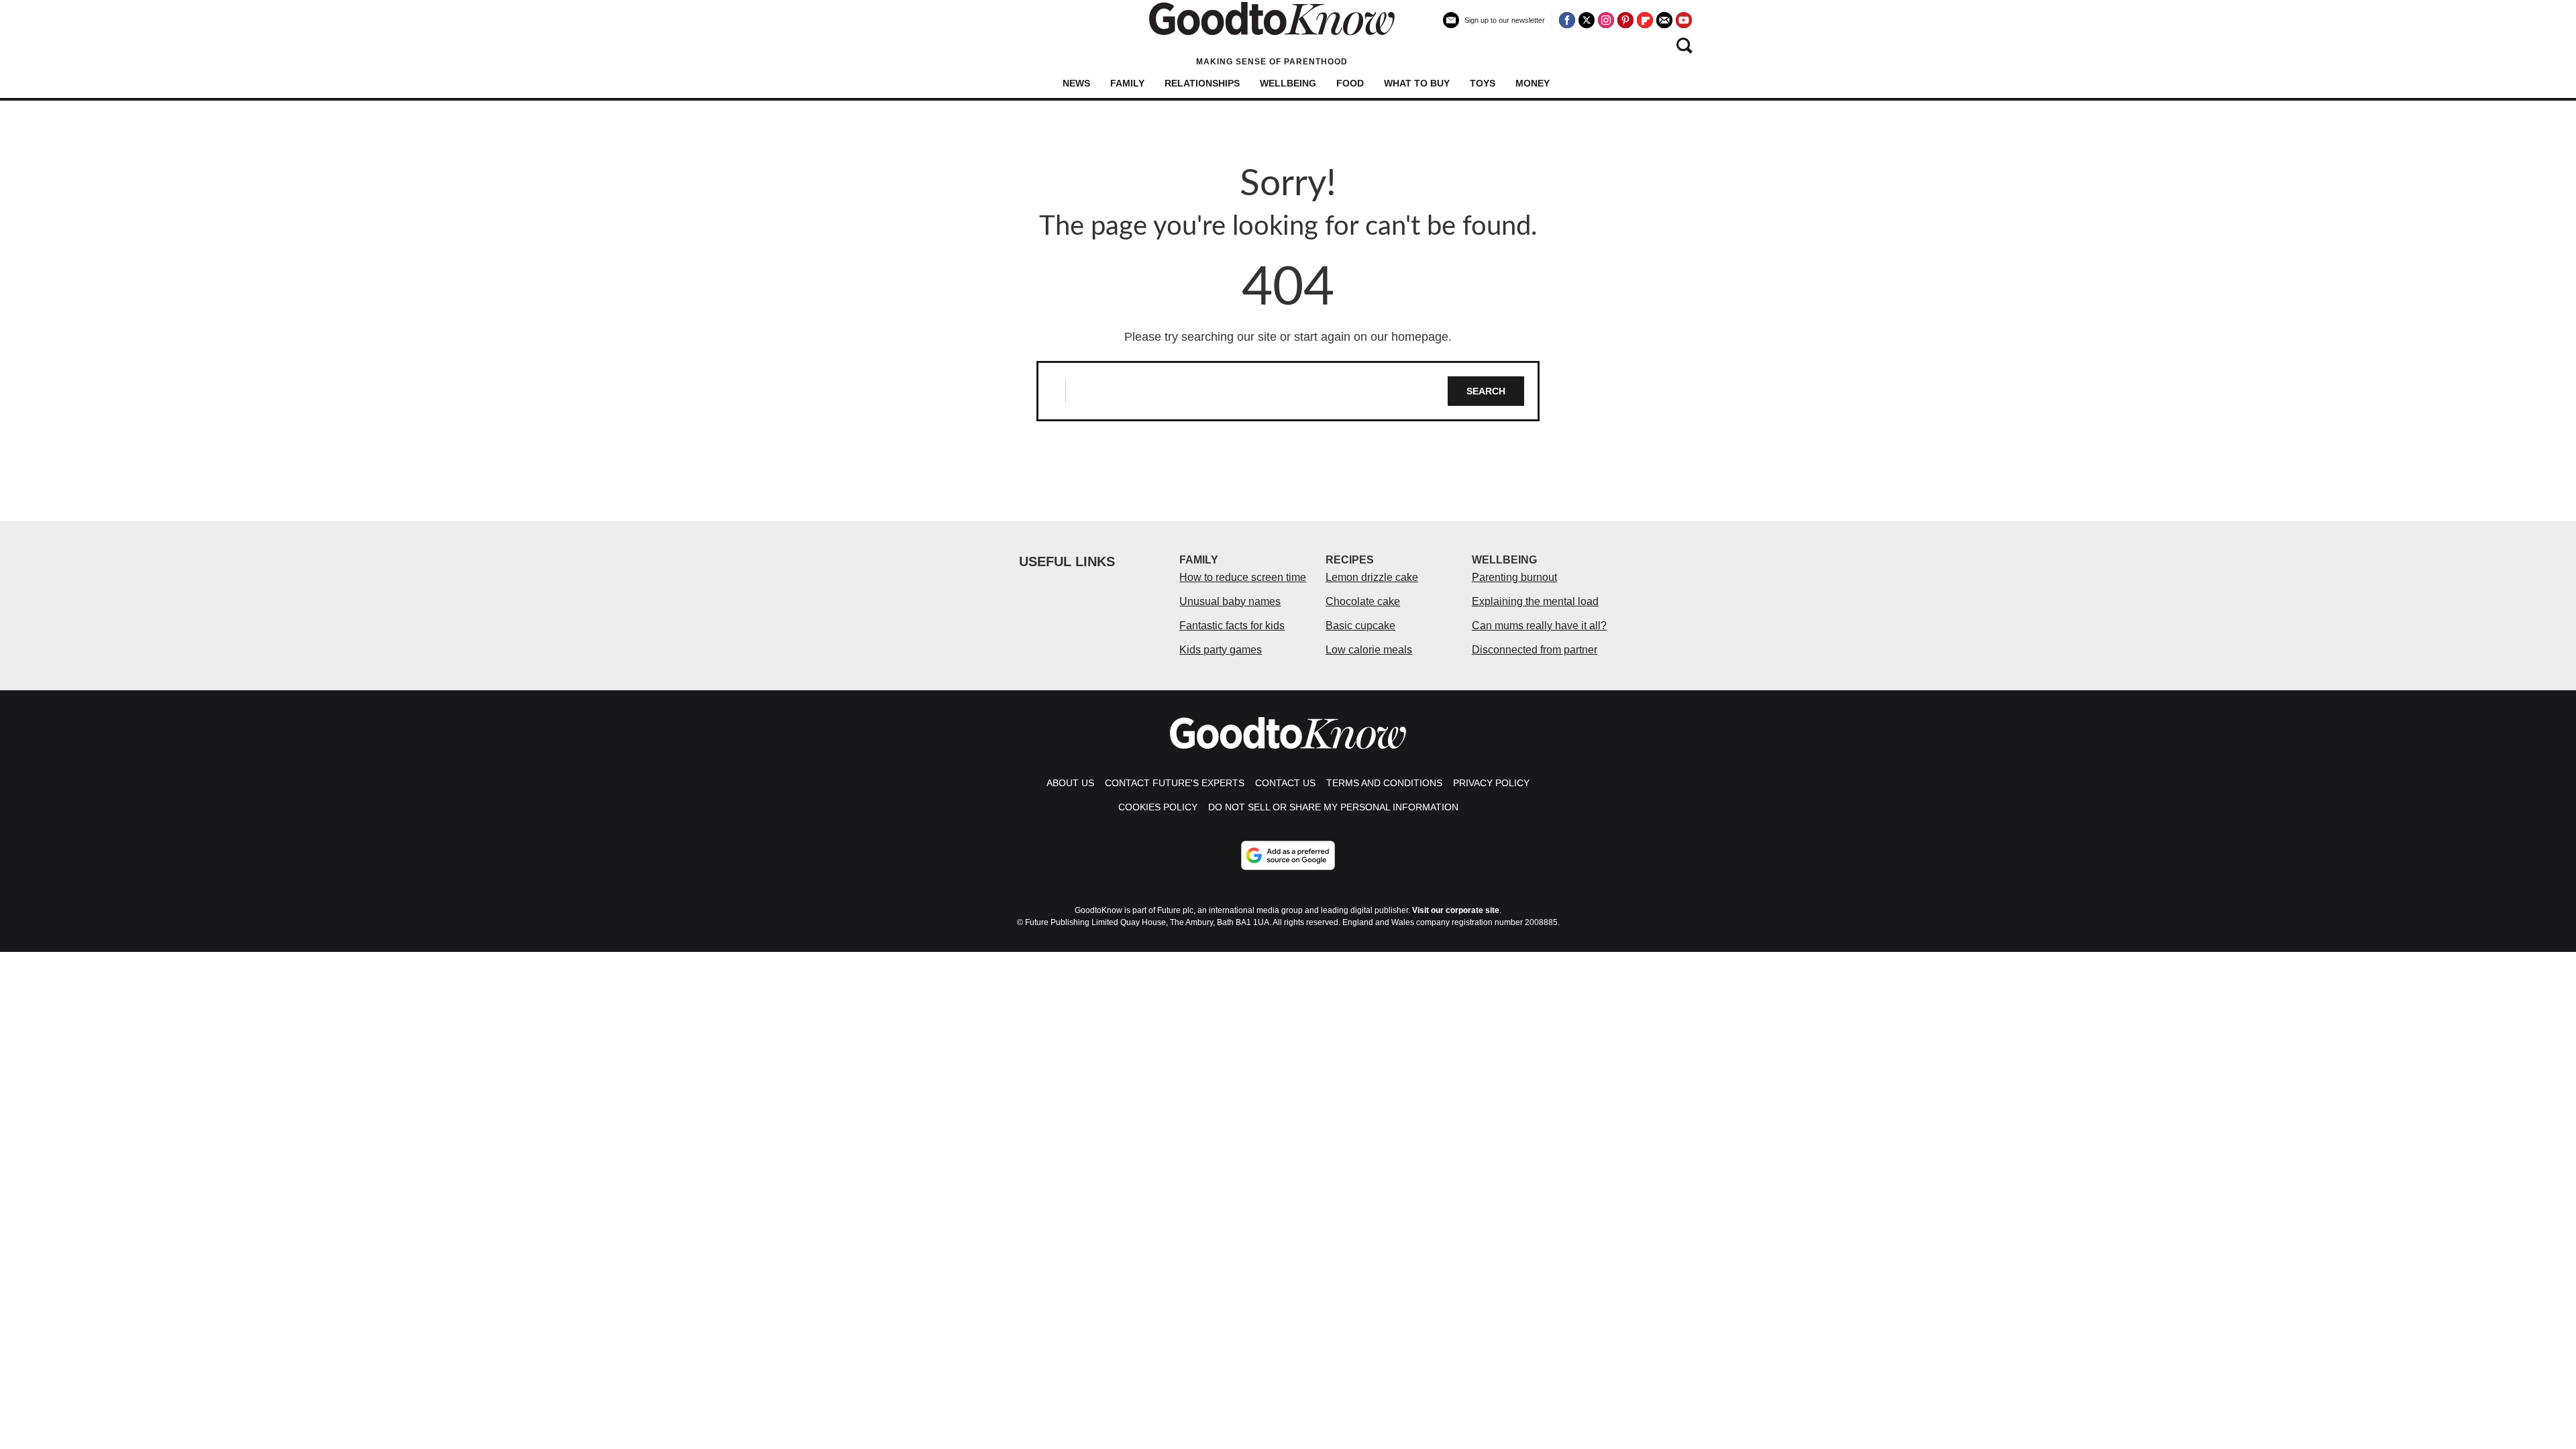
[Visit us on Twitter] (1587, 20)
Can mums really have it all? (1539, 626)
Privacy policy (1491, 783)
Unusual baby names (1230, 601)
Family (1127, 83)
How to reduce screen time (1243, 577)
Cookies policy (1158, 807)
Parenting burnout (1514, 577)
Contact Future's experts (1175, 783)
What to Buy (1417, 83)
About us (1070, 783)
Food (1350, 83)
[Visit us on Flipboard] (1645, 20)
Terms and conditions (1384, 783)
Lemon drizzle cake (1372, 577)
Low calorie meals (1369, 650)
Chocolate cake (1363, 601)
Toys (1483, 83)
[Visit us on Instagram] (1606, 20)
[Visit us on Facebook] (1567, 20)
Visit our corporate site (1456, 910)
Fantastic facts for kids (1232, 626)
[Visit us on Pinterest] (1625, 20)
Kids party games (1221, 650)
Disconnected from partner (1535, 650)
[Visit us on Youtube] (1684, 20)
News (1076, 83)
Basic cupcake (1360, 626)
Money (1533, 83)
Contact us (1285, 783)
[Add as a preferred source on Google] (1288, 855)
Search (1486, 391)
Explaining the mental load (1535, 601)
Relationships (1202, 83)
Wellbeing (1288, 83)
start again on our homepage (1371, 337)
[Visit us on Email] (1664, 20)
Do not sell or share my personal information (1333, 807)
